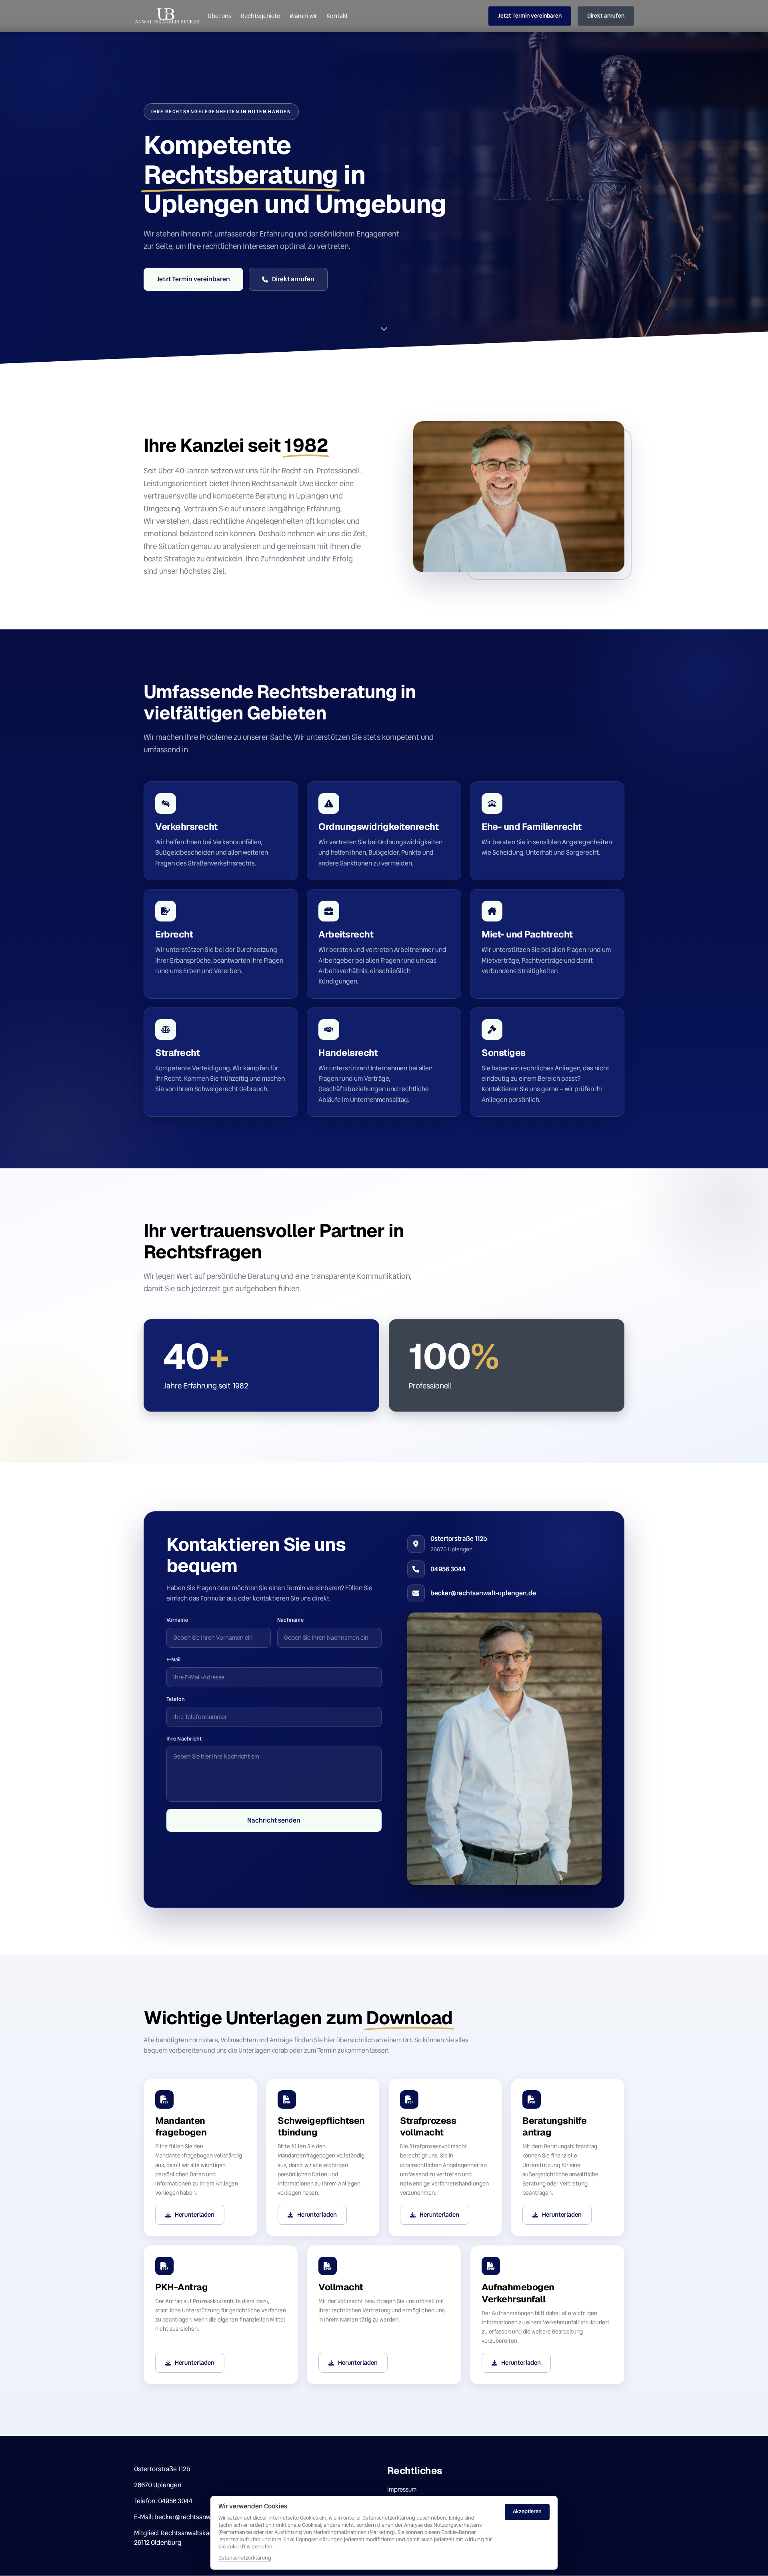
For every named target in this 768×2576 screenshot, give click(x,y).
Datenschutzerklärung (245, 2558)
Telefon (176, 1699)
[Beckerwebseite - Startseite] (168, 16)
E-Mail (174, 1660)
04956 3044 (448, 1569)
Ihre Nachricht (184, 1739)
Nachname (290, 1620)
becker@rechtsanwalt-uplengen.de (483, 1593)
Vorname (177, 1620)
